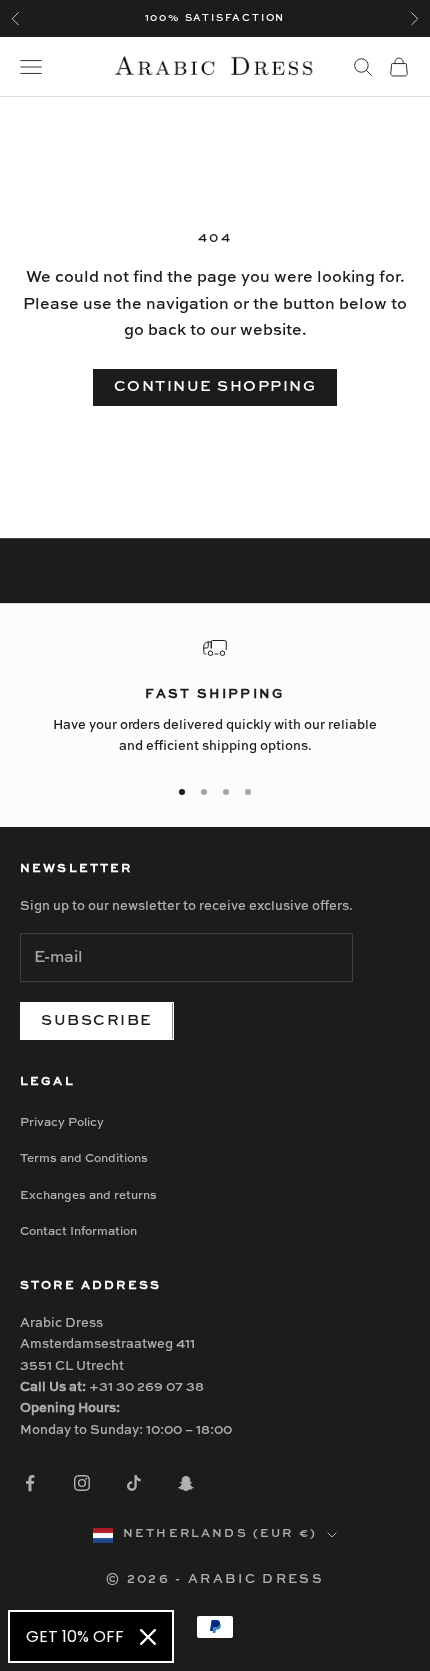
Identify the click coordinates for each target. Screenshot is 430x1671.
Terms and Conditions (84, 1159)
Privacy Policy (62, 1123)
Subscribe (97, 1020)
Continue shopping (215, 386)
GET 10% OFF (75, 1636)
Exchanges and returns (88, 1196)
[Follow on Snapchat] (186, 1483)
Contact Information (78, 1232)
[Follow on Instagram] (82, 1483)
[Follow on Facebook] (30, 1483)
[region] (215, 696)
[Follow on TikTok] (134, 1483)
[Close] (148, 1637)
